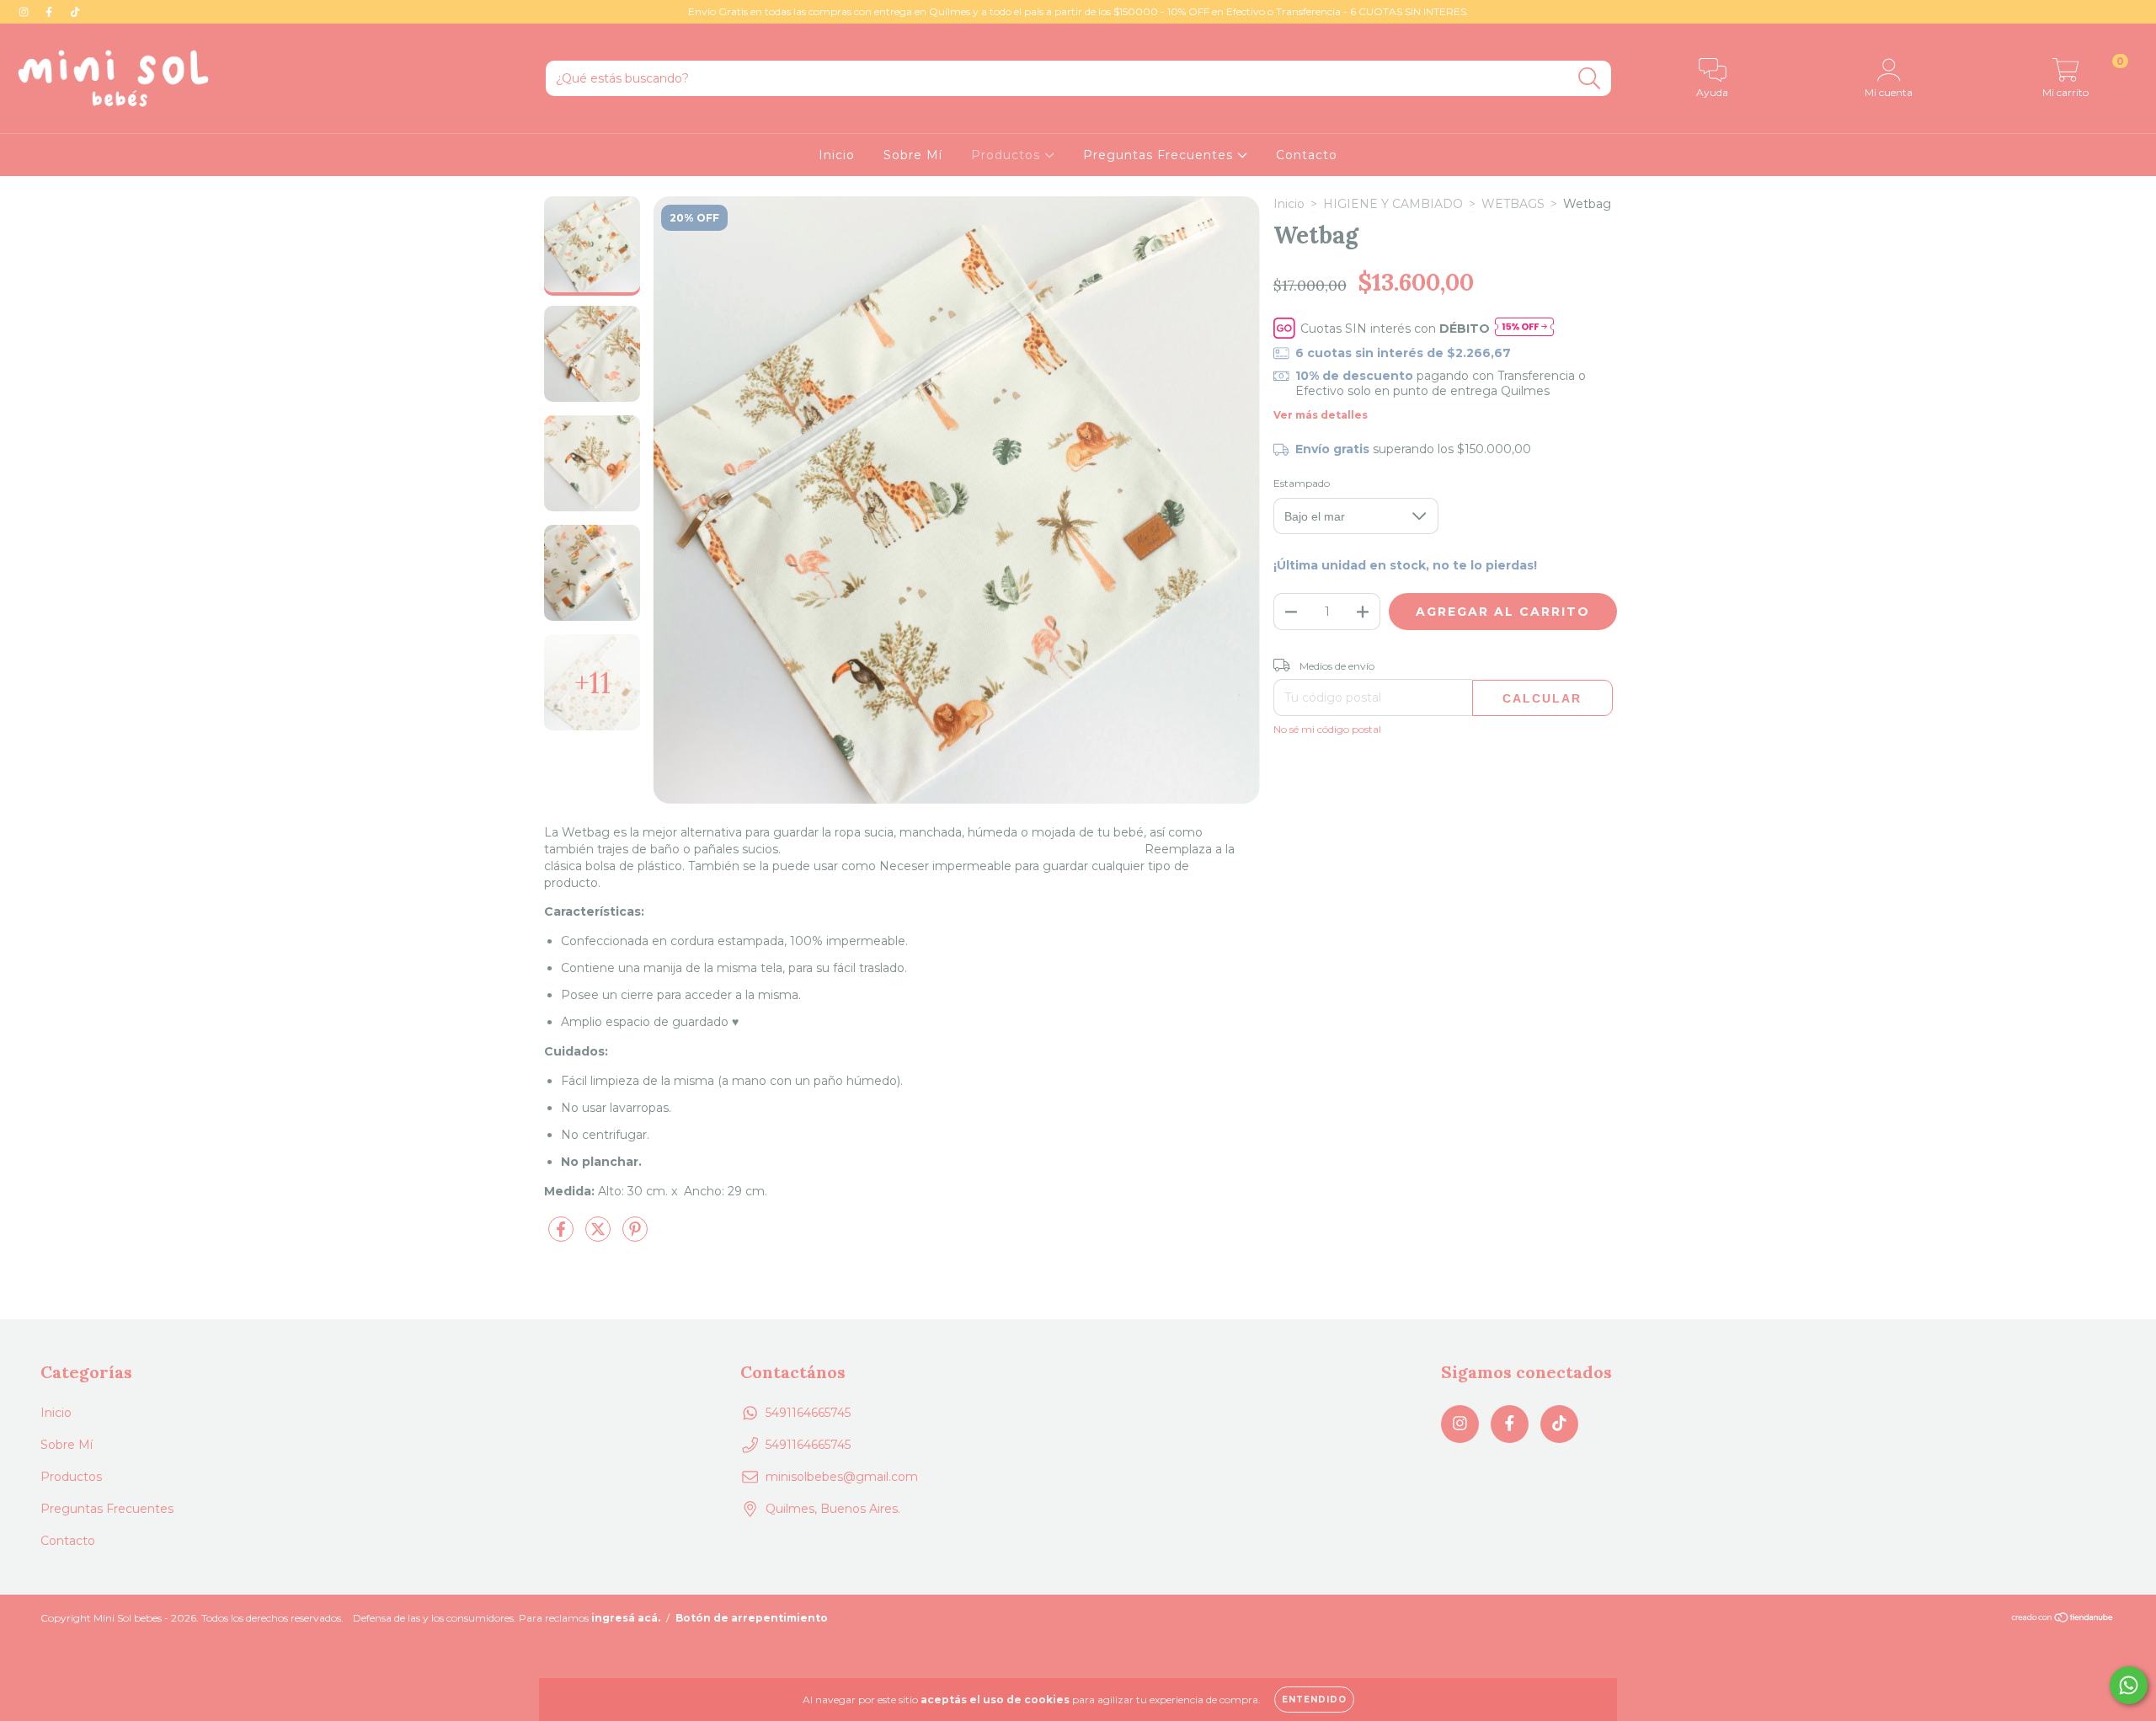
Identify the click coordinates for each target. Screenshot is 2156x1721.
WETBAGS (1513, 204)
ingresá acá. (626, 1618)
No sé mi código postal (1327, 729)
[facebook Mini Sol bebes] (51, 12)
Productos (1008, 155)
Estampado (1302, 483)
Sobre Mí (913, 155)
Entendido (1314, 1700)
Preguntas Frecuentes (1160, 155)
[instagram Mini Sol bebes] (25, 12)
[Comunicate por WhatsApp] (2129, 1685)
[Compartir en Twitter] (600, 1236)
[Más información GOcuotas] (1524, 328)
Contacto (1307, 155)
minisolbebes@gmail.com (842, 1477)
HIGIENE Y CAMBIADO (1393, 204)
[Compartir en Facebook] (563, 1236)
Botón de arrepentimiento (752, 1618)
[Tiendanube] (2063, 1619)
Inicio (837, 155)
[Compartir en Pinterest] (635, 1236)
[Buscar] (1590, 79)
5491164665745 (808, 1413)
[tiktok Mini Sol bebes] (75, 12)
